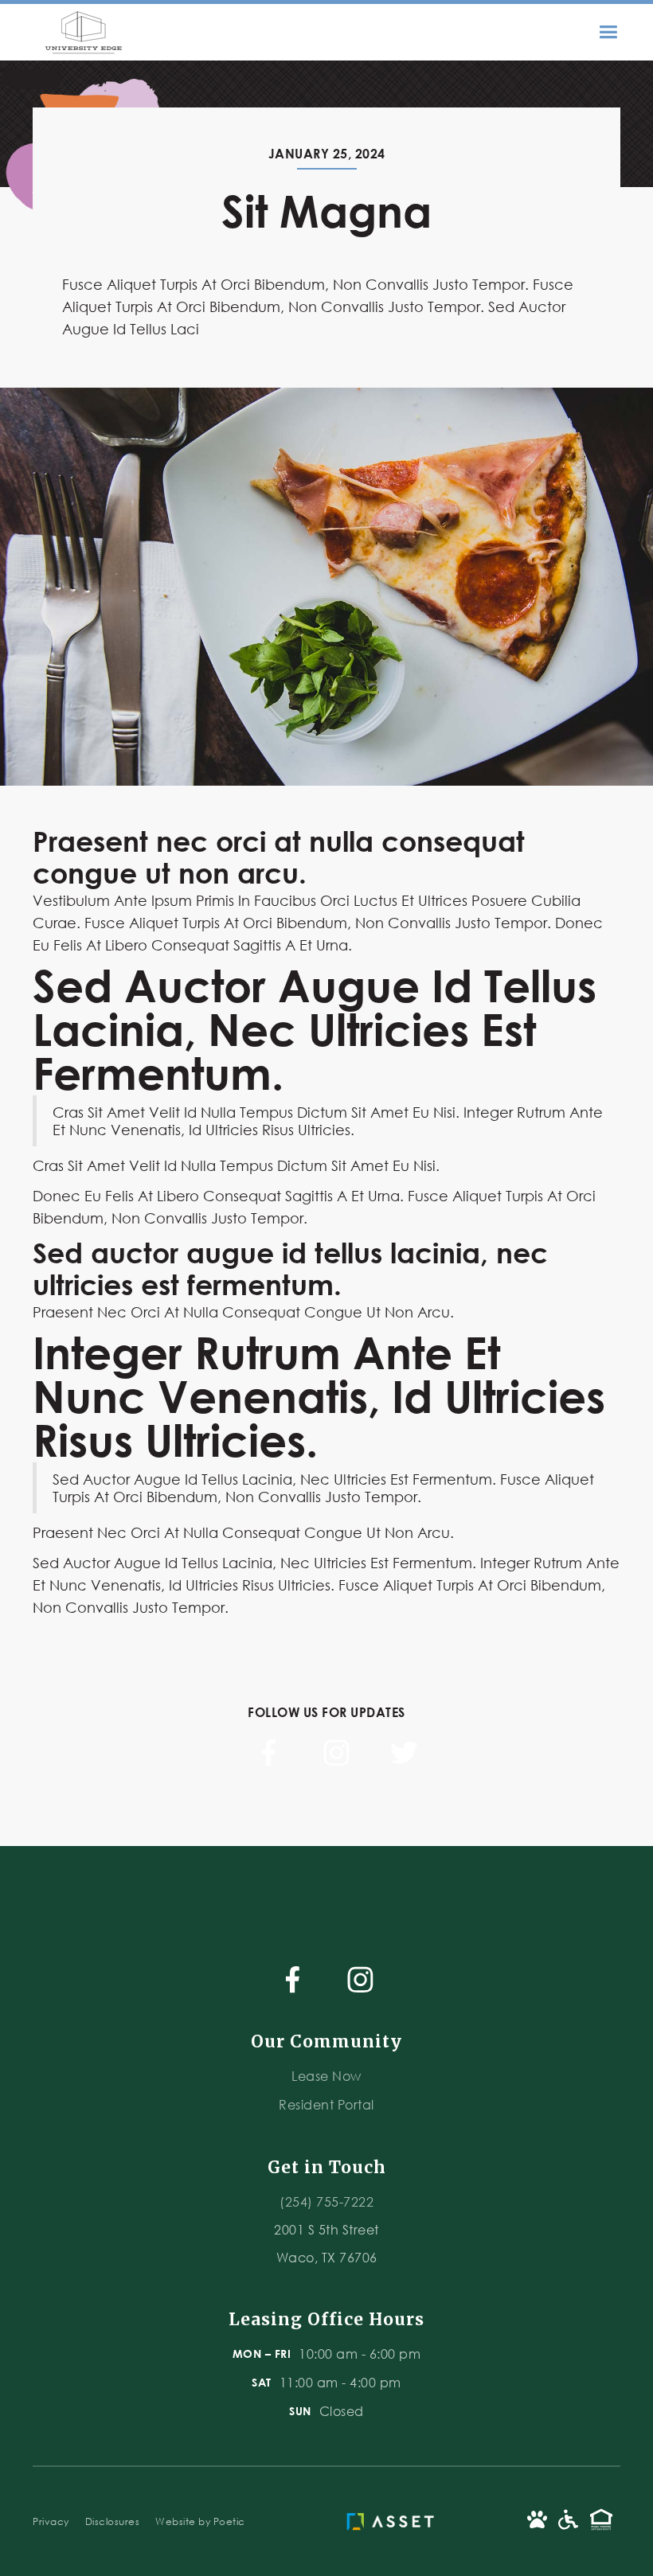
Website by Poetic (200, 2521)
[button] (616, 32)
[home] (80, 32)
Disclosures (113, 2521)
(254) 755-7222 (326, 2201)
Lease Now (326, 2076)
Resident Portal (326, 2104)
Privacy (51, 2521)
